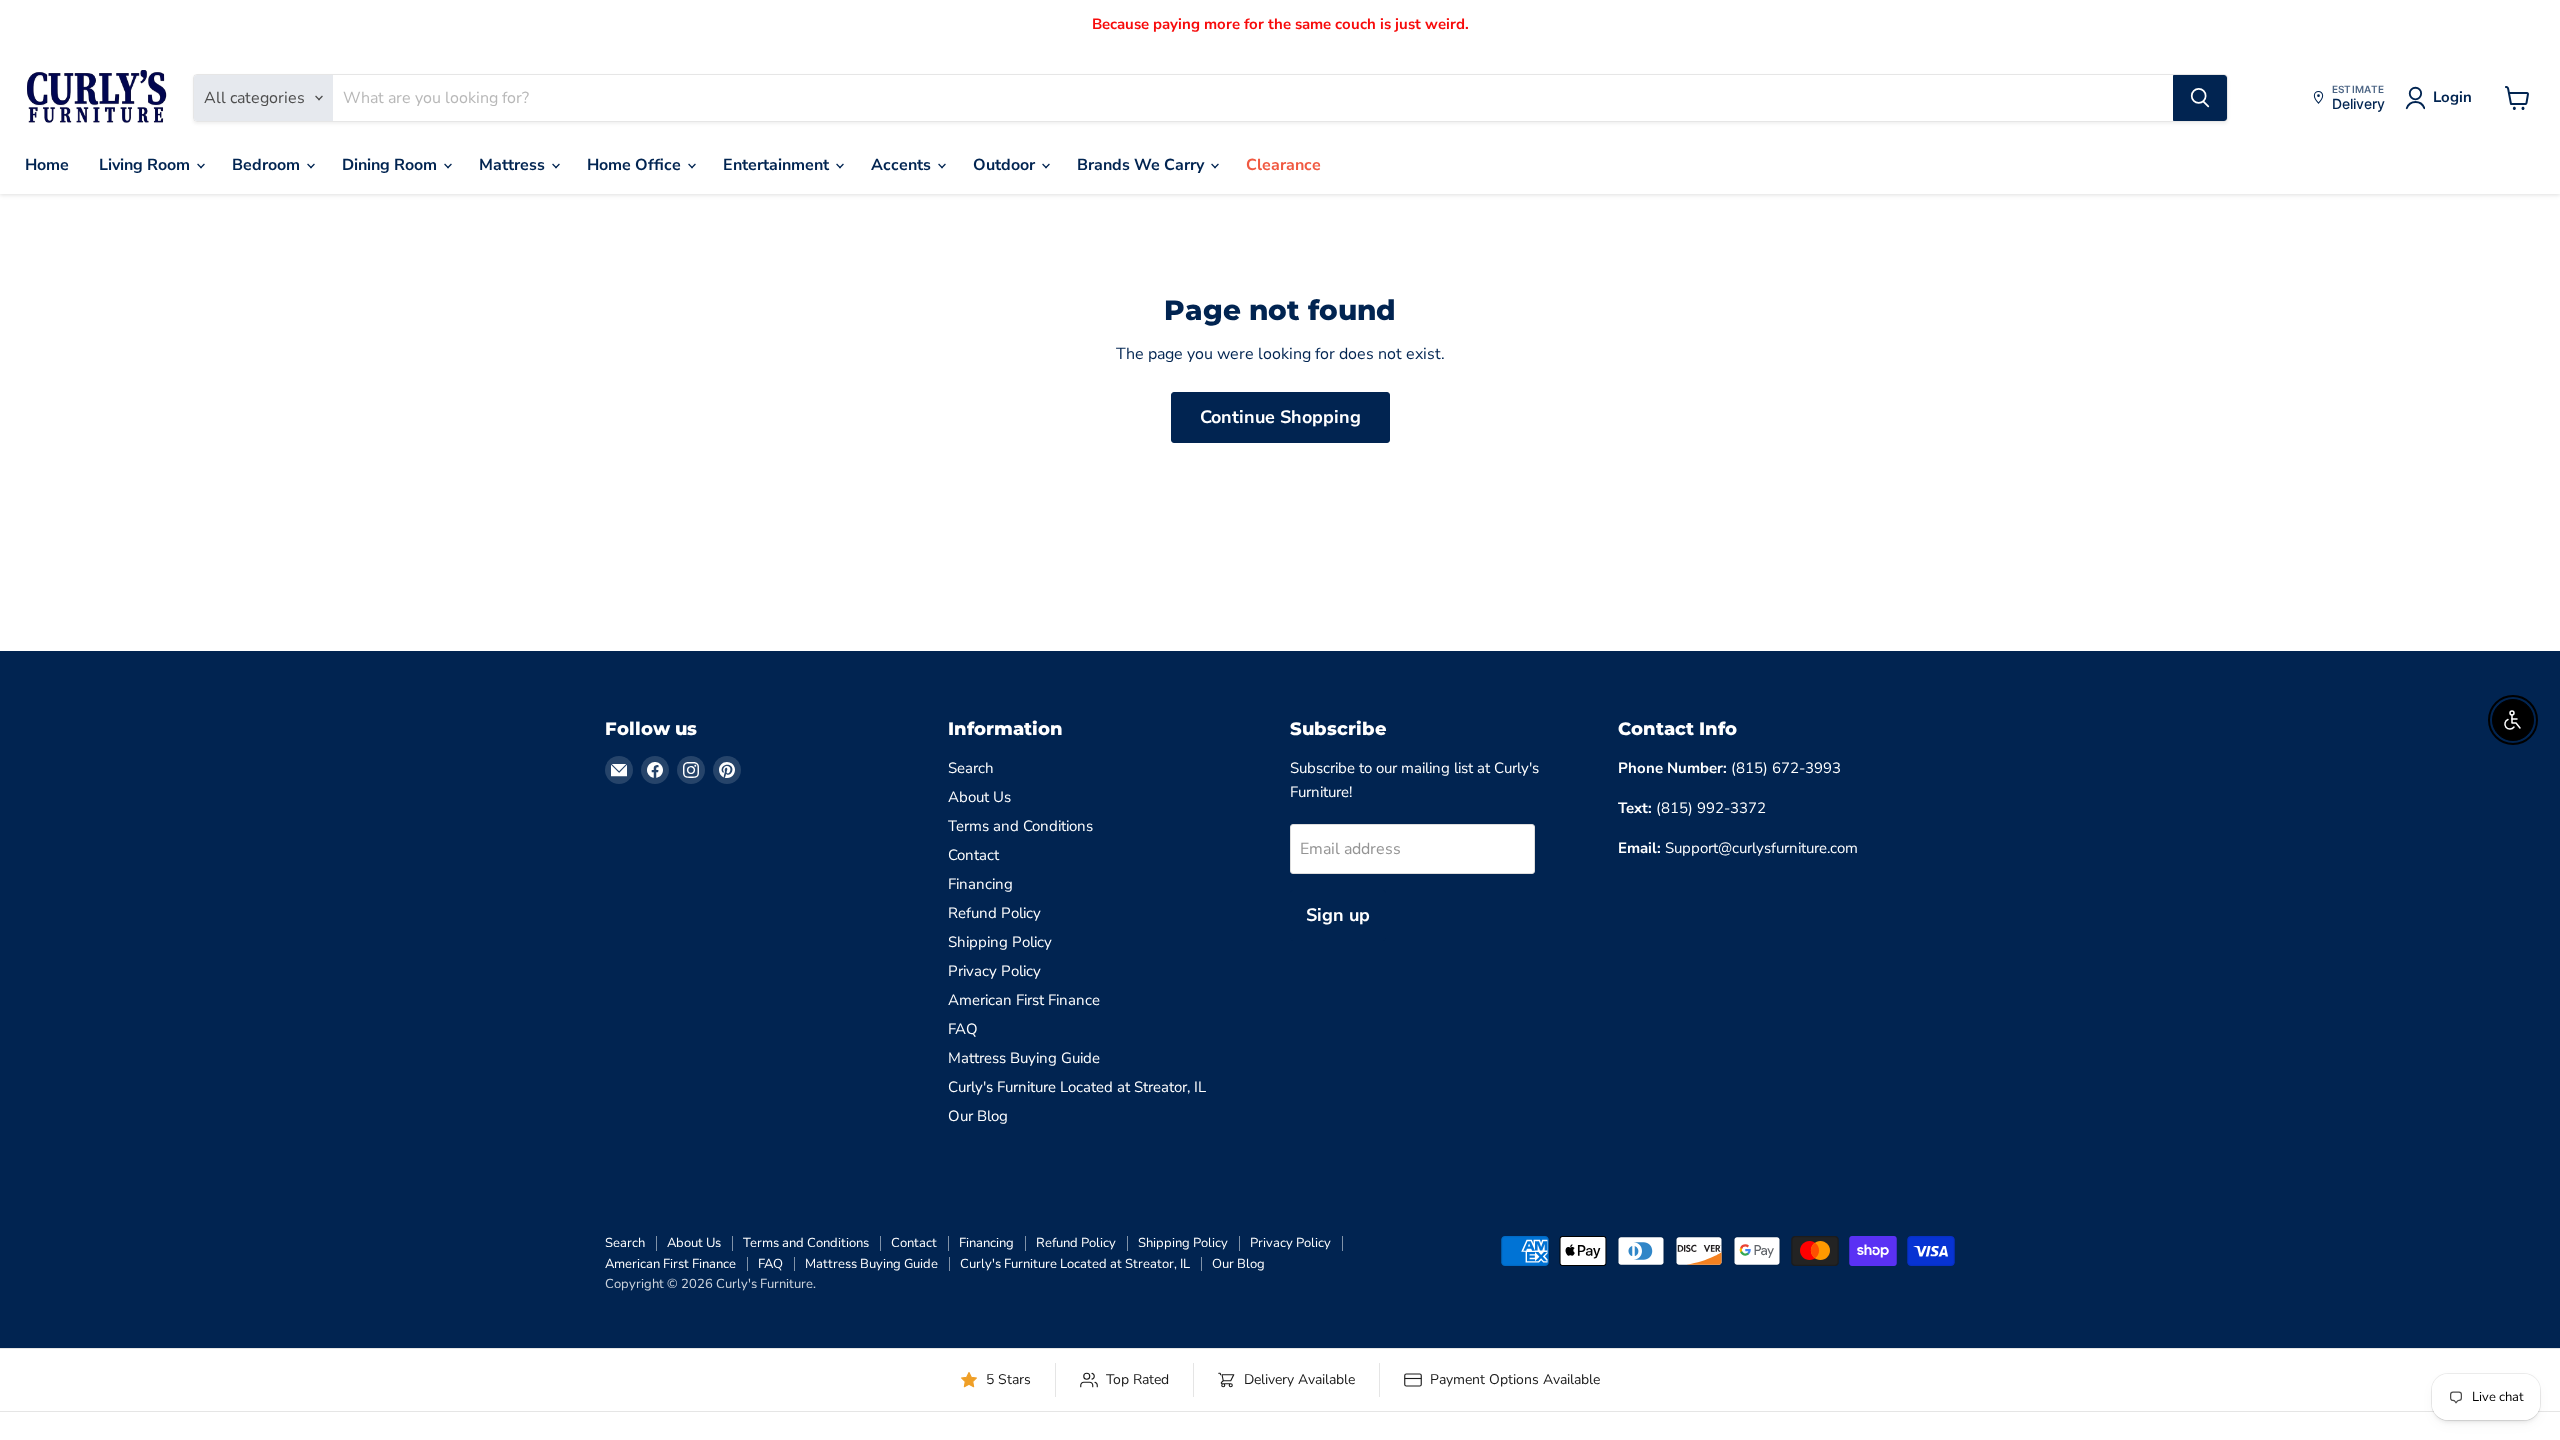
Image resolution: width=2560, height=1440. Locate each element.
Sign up (1338, 915)
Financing (980, 884)
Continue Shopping (1280, 417)
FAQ (963, 1029)
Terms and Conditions (1020, 826)
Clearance (1283, 165)
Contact (973, 855)
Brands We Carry (1142, 165)
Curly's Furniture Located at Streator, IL (1077, 1087)
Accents (903, 165)
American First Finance (1024, 1000)
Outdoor (1006, 165)
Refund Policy (994, 913)
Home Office (636, 165)
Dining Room (391, 165)
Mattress (514, 165)
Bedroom (268, 165)
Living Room (146, 165)
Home (47, 165)
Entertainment (778, 165)
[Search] (2200, 98)
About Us (979, 797)
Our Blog (978, 1116)
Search (971, 768)
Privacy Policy (994, 971)
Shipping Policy (1000, 942)
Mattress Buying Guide (1024, 1058)
